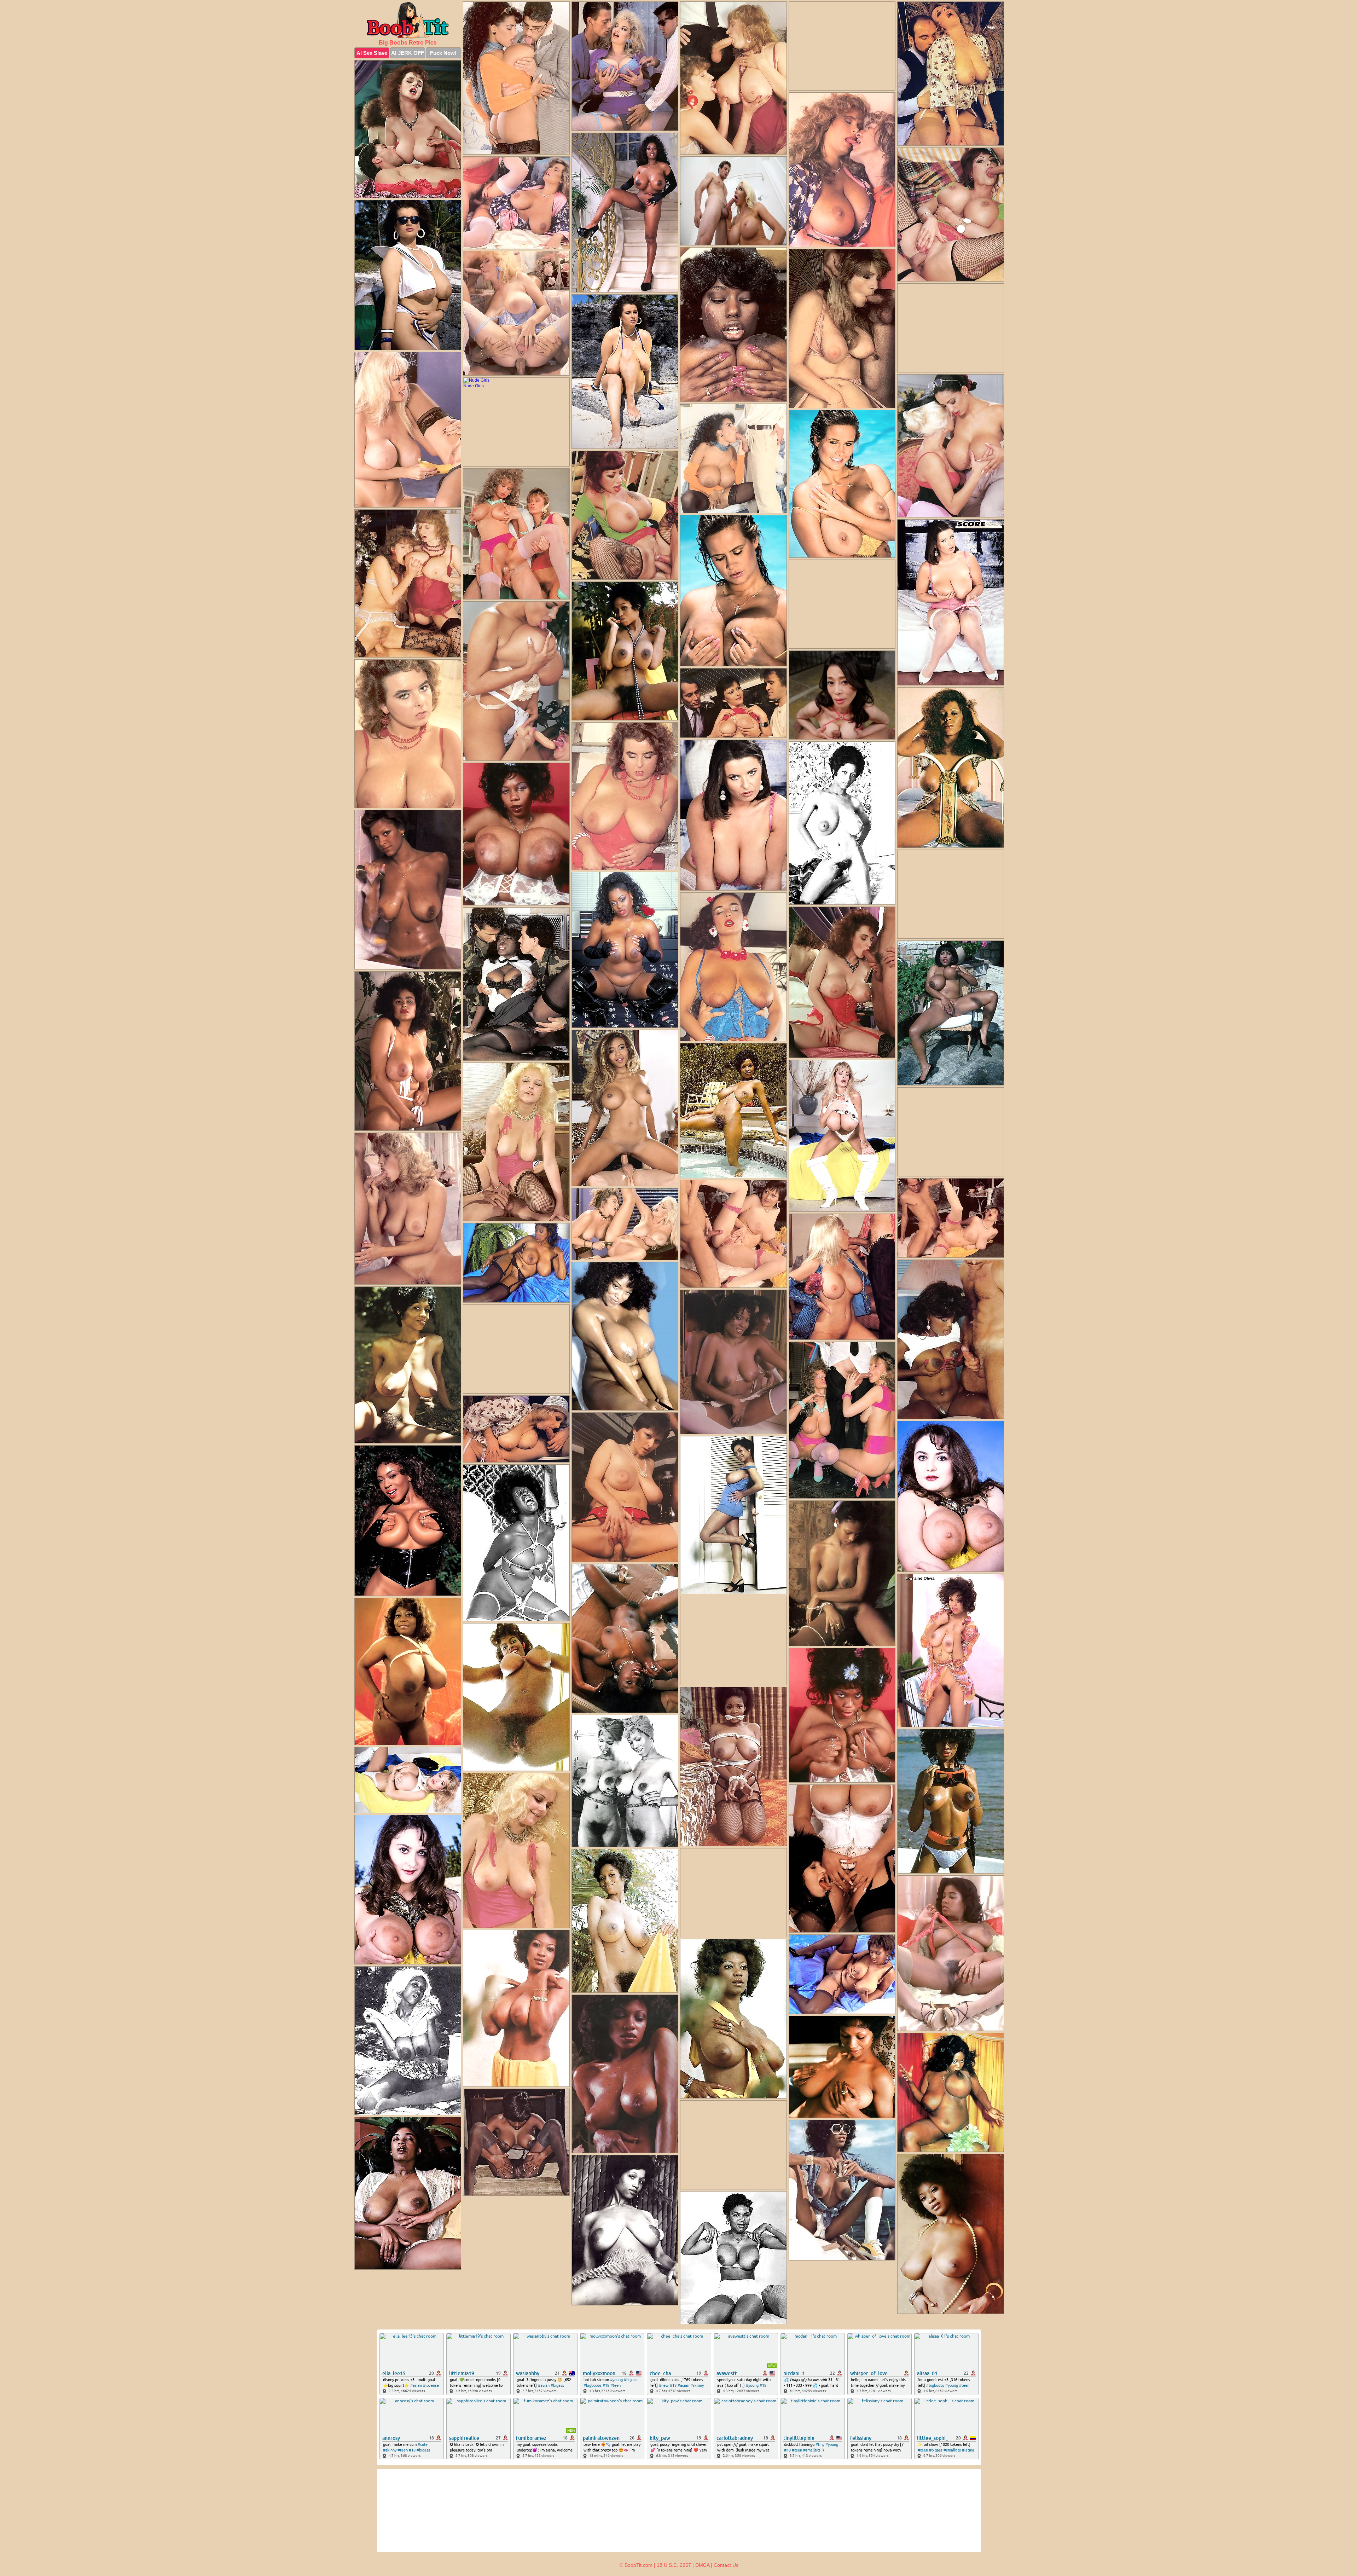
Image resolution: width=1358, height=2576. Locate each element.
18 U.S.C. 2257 (674, 2565)
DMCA (702, 2565)
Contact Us (726, 2565)
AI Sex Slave (372, 53)
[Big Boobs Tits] (408, 20)
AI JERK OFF (408, 53)
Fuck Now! (443, 53)
